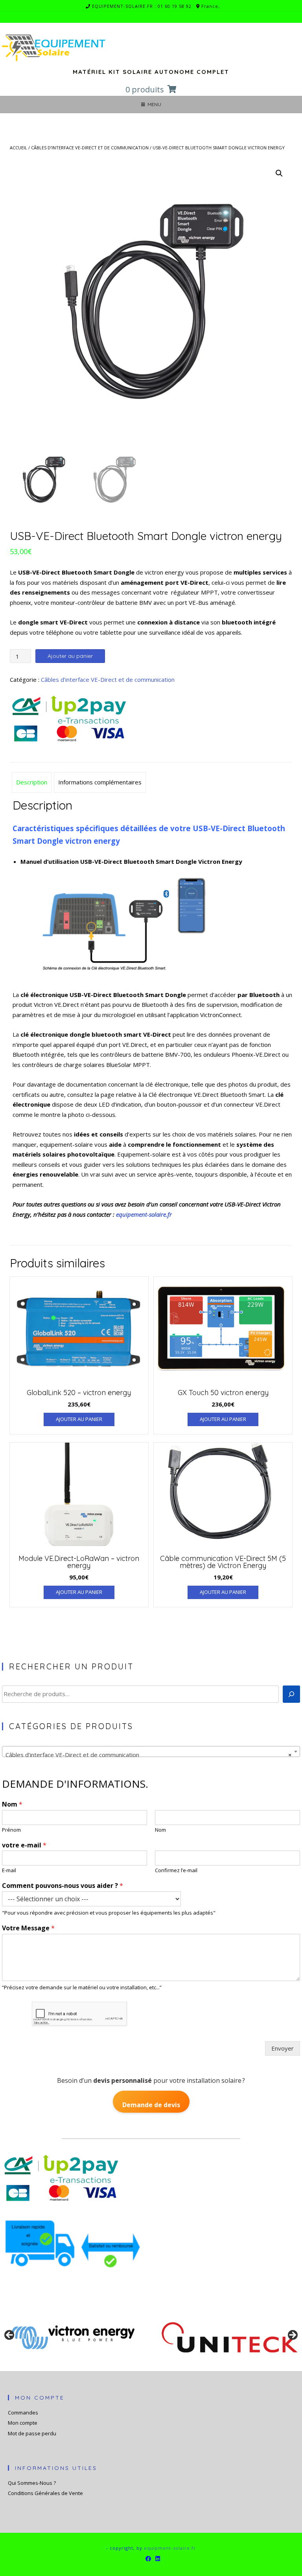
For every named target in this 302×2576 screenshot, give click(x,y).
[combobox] (151, 1752)
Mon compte (23, 2423)
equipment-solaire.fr (170, 2548)
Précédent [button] (10, 2335)
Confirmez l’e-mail (176, 1870)
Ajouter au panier (70, 656)
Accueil (18, 148)
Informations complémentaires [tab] (100, 782)
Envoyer (283, 2048)
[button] (279, 173)
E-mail (9, 1870)
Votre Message (28, 1928)
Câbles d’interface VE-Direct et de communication (90, 148)
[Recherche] (291, 1694)
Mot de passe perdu (32, 2433)
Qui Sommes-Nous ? (32, 2483)
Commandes (23, 2413)
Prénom (11, 1830)
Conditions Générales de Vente (45, 2493)
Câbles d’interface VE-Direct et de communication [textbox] (149, 1755)
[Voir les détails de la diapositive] (73, 2337)
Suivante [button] (292, 2335)
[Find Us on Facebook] (148, 2559)
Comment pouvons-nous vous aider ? (63, 1886)
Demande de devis (151, 2105)
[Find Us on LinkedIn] (158, 2559)
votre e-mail (24, 1845)
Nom (12, 1804)
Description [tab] (32, 782)
